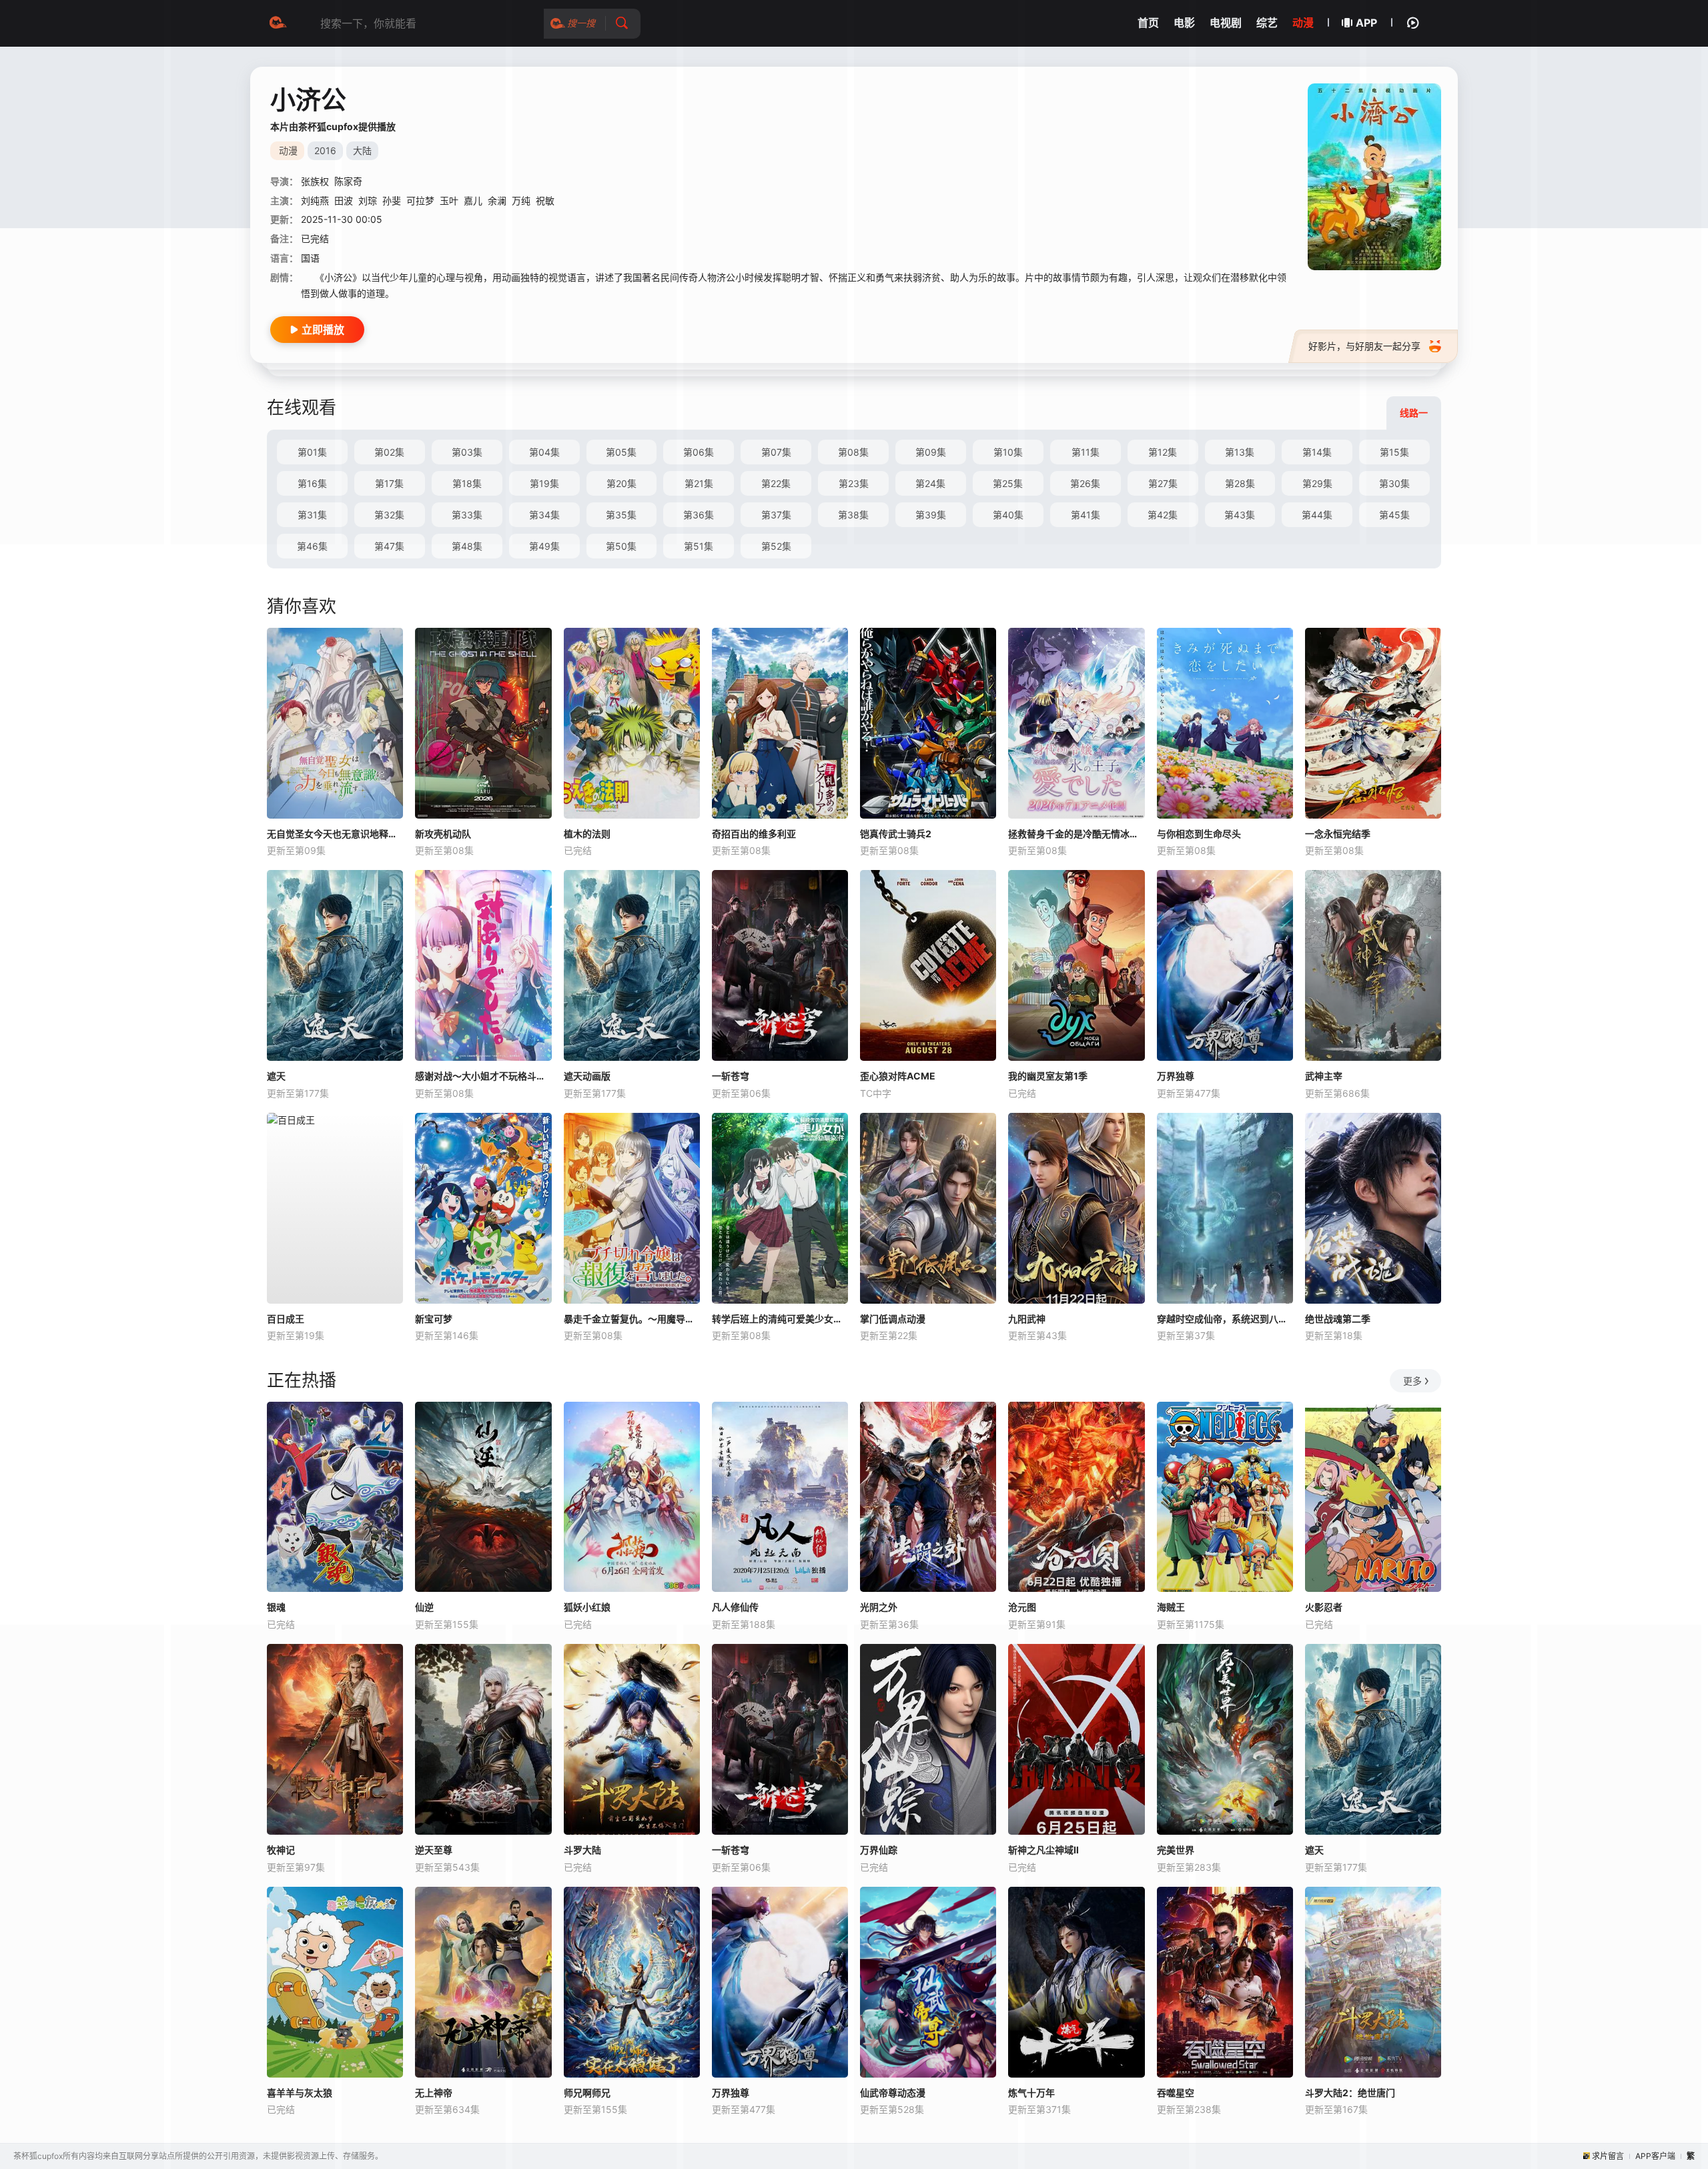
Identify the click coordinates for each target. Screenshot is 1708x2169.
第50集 (621, 546)
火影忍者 (1324, 1607)
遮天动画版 (587, 1076)
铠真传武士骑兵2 (896, 834)
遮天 (276, 1076)
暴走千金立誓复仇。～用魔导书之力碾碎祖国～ (632, 1319)
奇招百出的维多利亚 (754, 834)
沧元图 (1022, 1607)
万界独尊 (1176, 1076)
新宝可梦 (434, 1319)
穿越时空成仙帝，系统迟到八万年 (1225, 1319)
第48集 (467, 546)
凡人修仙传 (735, 1607)
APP (1366, 23)
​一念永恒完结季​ (1338, 834)
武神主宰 (1324, 1076)
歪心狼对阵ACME (898, 1076)
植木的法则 (587, 834)
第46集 (312, 546)
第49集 (544, 546)
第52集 (776, 546)
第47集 (389, 546)
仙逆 (424, 1607)
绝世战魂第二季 (1338, 1319)
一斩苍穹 (731, 1076)
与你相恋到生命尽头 (1199, 834)
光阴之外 (879, 1607)
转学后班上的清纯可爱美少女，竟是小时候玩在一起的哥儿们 (780, 1319)
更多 (1412, 1381)
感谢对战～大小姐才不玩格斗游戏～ (483, 1076)
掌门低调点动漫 (893, 1319)
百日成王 (286, 1319)
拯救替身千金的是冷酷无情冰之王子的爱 (1076, 834)
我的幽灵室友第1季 (1048, 1076)
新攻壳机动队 (443, 834)
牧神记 (281, 1850)
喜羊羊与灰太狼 (300, 2093)
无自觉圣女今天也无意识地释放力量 (335, 834)
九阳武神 (1027, 1319)
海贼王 (1171, 1607)
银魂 (276, 1607)
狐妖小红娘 (587, 1607)
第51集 (699, 546)
